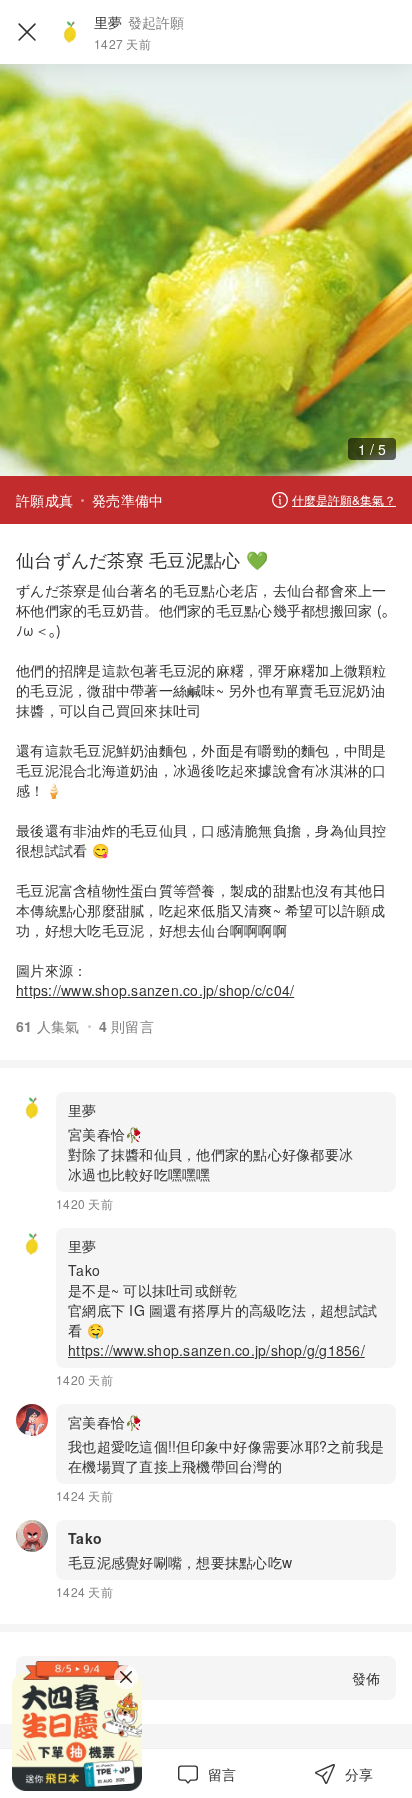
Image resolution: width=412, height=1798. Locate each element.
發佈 (366, 1678)
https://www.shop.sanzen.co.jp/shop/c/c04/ (155, 990)
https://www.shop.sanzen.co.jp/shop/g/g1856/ (216, 1350)
